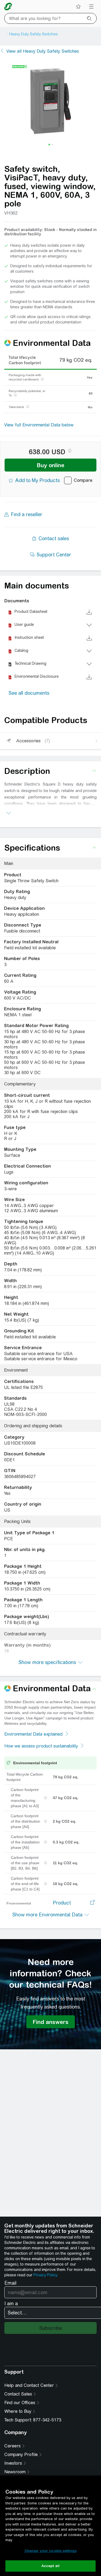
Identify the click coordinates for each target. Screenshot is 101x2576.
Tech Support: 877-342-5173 (33, 2420)
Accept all (50, 2566)
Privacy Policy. (46, 2275)
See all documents (29, 693)
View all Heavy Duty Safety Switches (43, 51)
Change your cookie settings (51, 2551)
